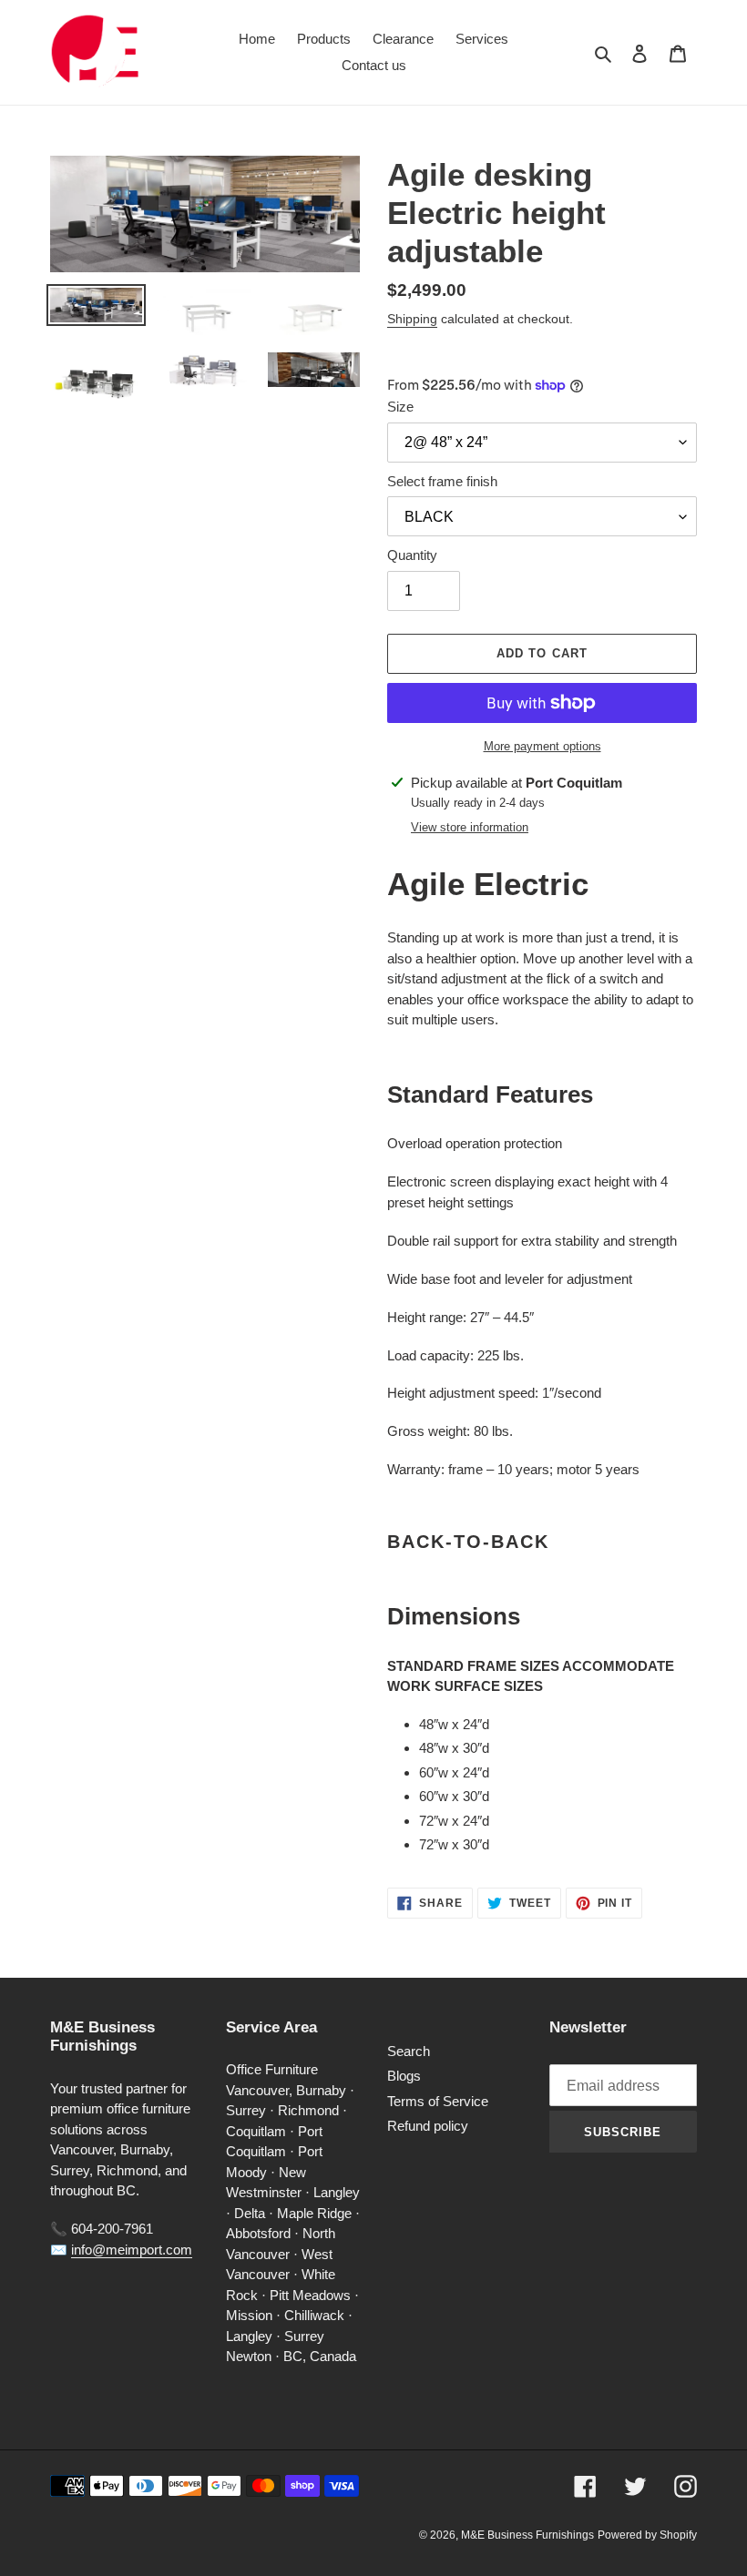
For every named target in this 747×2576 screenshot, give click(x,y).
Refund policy (428, 2126)
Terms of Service (438, 2101)
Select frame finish (442, 481)
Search (409, 2051)
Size (400, 407)
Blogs (404, 2076)
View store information (470, 827)
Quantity (412, 555)
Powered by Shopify (647, 2535)
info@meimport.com (132, 2250)
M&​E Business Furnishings (527, 2535)
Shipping (412, 319)
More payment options (542, 746)
